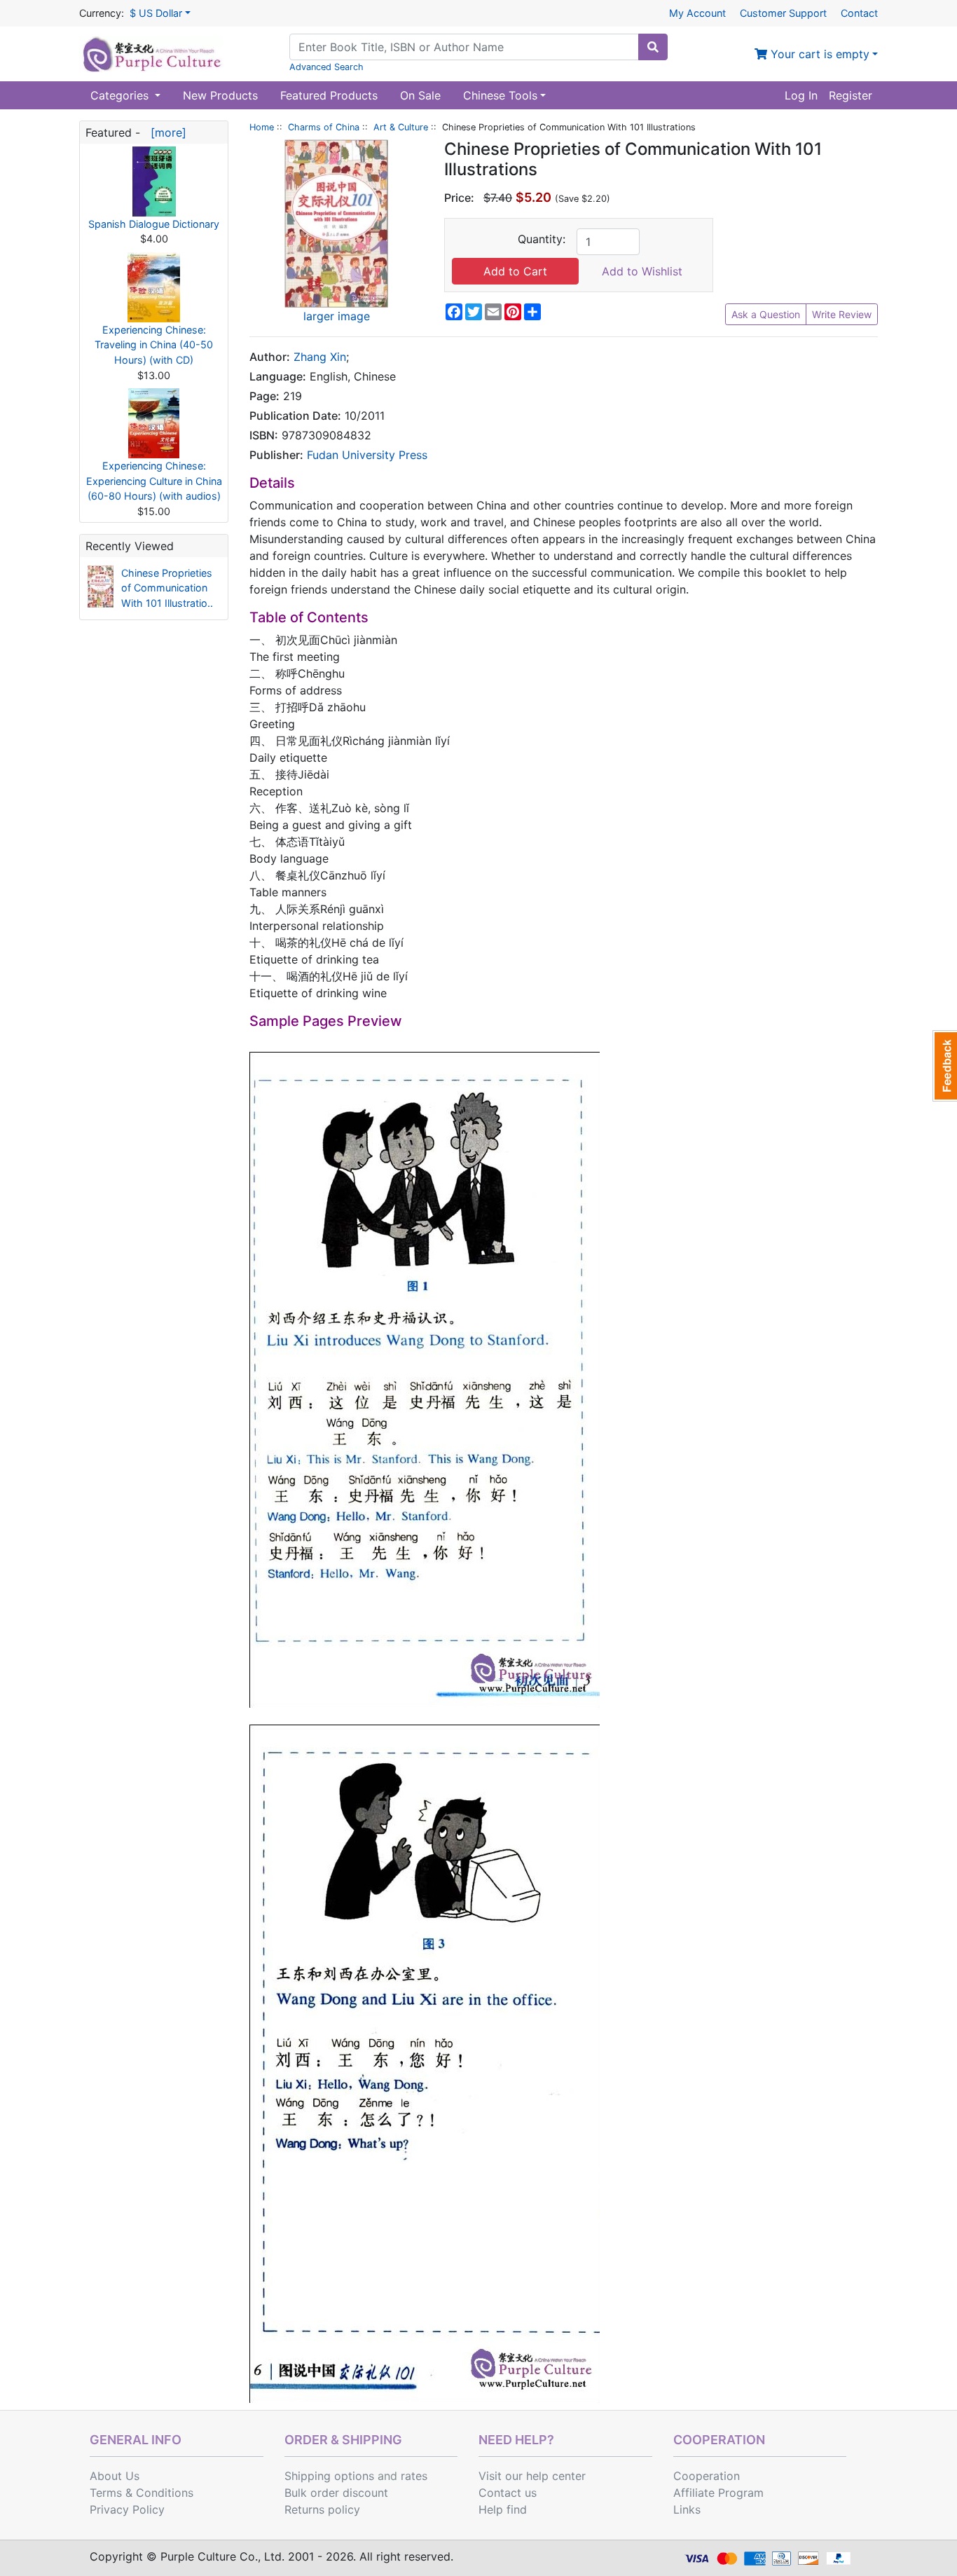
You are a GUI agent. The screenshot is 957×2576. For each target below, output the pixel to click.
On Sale (420, 95)
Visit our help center (532, 2476)
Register (851, 95)
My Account (697, 13)
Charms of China (324, 127)
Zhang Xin (320, 357)
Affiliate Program (718, 2493)
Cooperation (707, 2476)
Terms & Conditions (142, 2493)
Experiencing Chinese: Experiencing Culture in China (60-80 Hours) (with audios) (154, 481)
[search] (653, 47)
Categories (121, 95)
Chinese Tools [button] (500, 95)
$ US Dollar (156, 13)
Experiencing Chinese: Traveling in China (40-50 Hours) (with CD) (154, 345)
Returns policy (322, 2509)
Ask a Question (766, 314)
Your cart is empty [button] (818, 54)
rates (414, 2476)
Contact (859, 13)
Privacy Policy (127, 2509)
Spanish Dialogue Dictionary (154, 224)
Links (687, 2509)
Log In (801, 95)
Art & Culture (401, 127)
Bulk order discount (336, 2493)
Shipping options (329, 2476)
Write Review (842, 314)
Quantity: (542, 239)
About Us (115, 2476)
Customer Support (783, 13)
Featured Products (329, 95)
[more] (165, 132)
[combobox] (464, 47)
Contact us (508, 2493)
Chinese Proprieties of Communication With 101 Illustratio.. (167, 588)
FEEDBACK (945, 1066)
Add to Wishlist (642, 271)
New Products (220, 95)
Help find (503, 2509)
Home (262, 127)
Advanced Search (326, 67)
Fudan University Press (367, 455)
